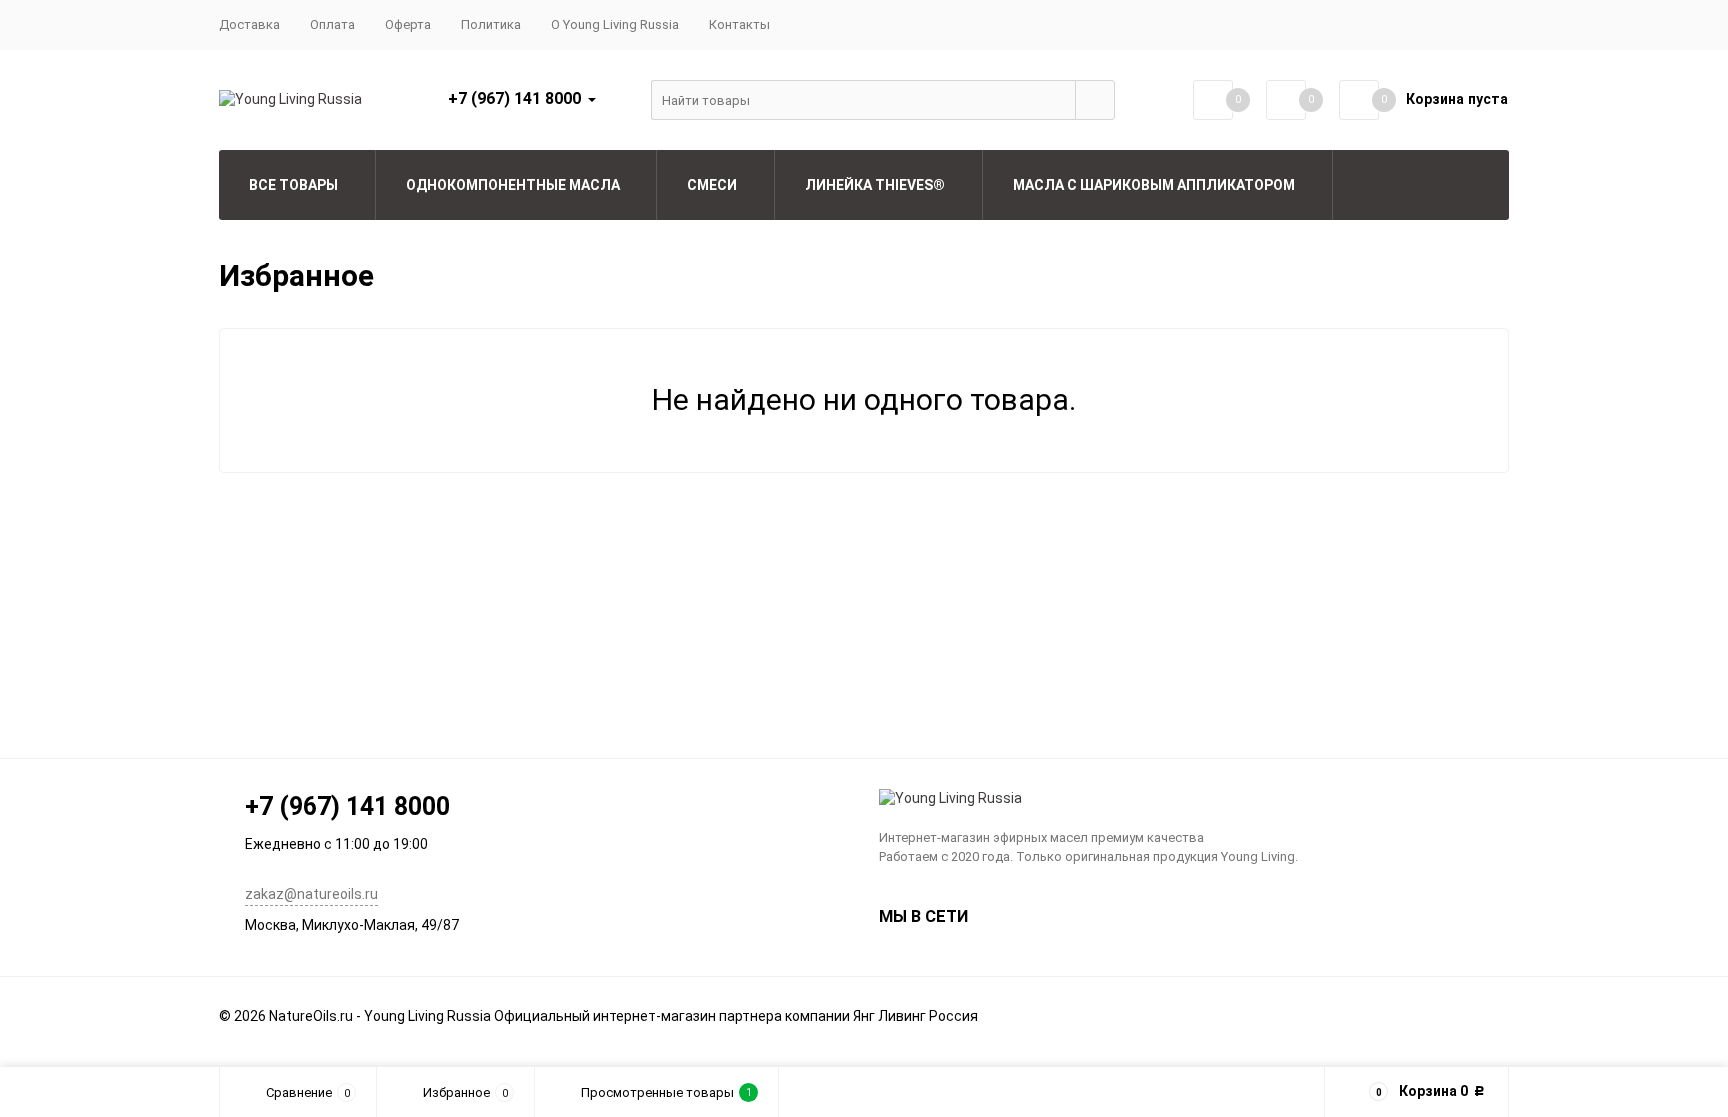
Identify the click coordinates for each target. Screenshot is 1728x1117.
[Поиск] (1095, 100)
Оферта (408, 24)
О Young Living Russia (615, 24)
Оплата (332, 24)
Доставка (249, 24)
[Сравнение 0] (1213, 100)
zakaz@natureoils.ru (311, 894)
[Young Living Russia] (1194, 799)
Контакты (739, 24)
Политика (491, 24)
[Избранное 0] (1286, 100)
